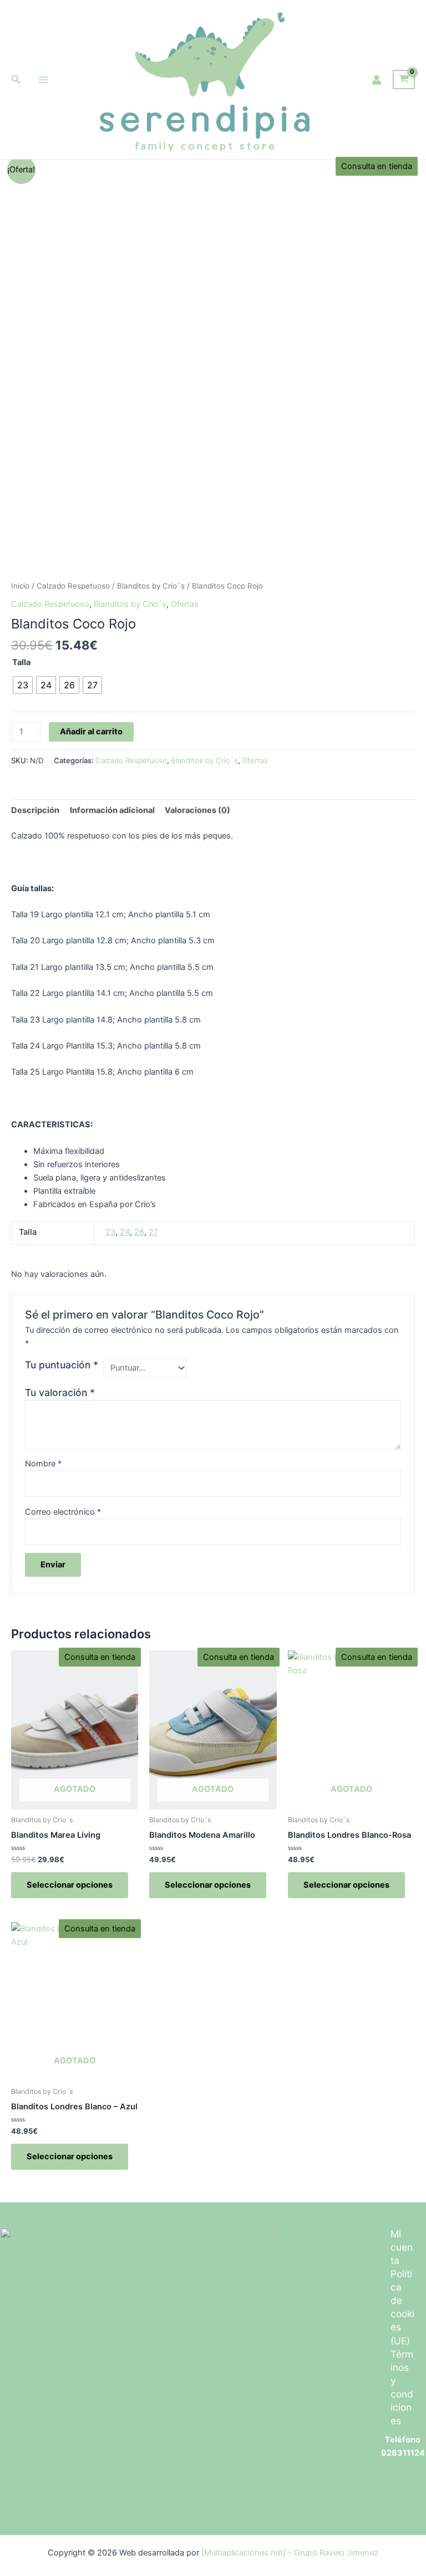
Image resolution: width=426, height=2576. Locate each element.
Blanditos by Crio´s (151, 586)
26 (139, 1232)
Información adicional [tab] (112, 810)
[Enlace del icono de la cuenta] (377, 80)
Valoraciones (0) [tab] (197, 810)
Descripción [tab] (35, 810)
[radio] (23, 685)
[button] (16, 80)
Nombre (43, 1464)
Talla (21, 662)
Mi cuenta (402, 2247)
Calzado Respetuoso (73, 586)
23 (110, 1232)
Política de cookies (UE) (402, 2307)
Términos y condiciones (402, 2387)
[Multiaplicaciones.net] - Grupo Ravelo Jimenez (290, 2553)
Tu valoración (60, 1392)
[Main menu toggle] (43, 79)
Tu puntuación (62, 1365)
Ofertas (185, 604)
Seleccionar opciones (70, 1885)
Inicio (20, 586)
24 (125, 1232)
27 (153, 1232)
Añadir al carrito (91, 732)
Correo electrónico (63, 1512)
